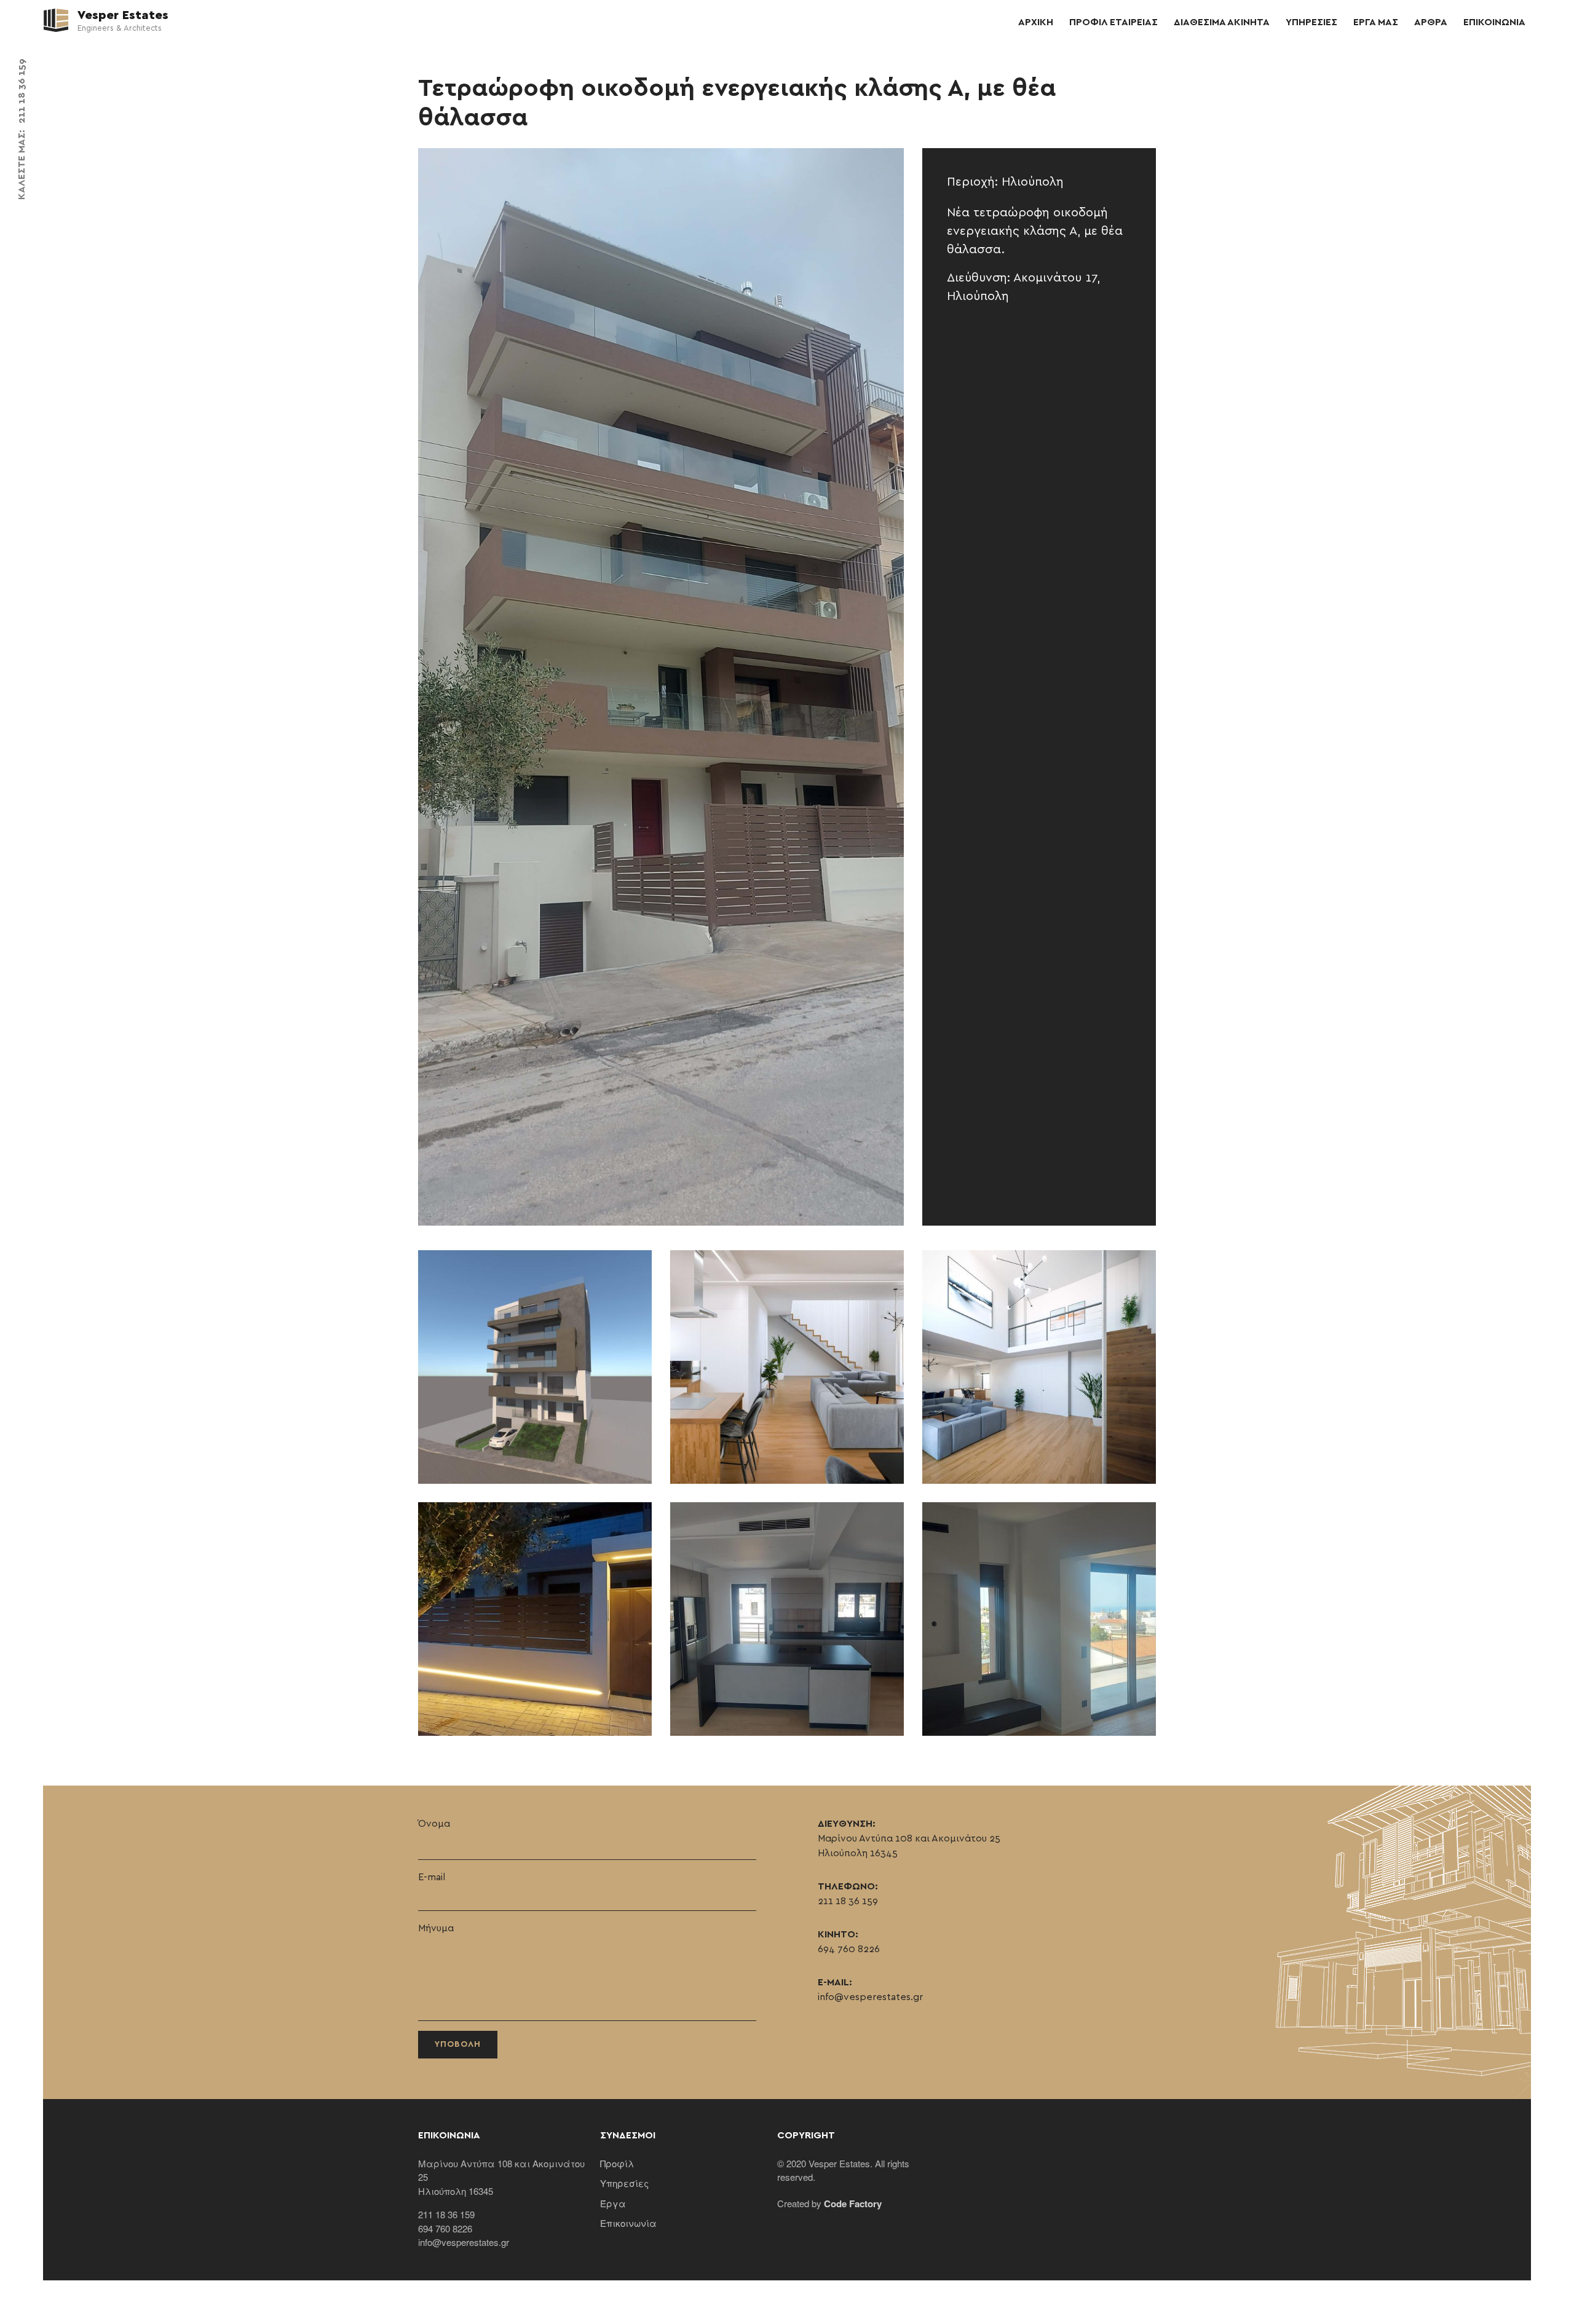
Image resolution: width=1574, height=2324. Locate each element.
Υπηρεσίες (624, 2183)
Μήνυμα (436, 1928)
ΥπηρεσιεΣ (1311, 22)
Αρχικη (1036, 22)
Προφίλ (617, 2163)
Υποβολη (458, 2044)
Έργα (613, 2203)
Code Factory (853, 2204)
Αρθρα (1431, 22)
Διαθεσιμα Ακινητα (1222, 22)
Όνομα (434, 1824)
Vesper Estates (121, 15)
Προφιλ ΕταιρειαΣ (1113, 22)
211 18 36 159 (22, 91)
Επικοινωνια (1494, 22)
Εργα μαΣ (1376, 22)
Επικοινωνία (628, 2223)
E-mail (432, 1877)
